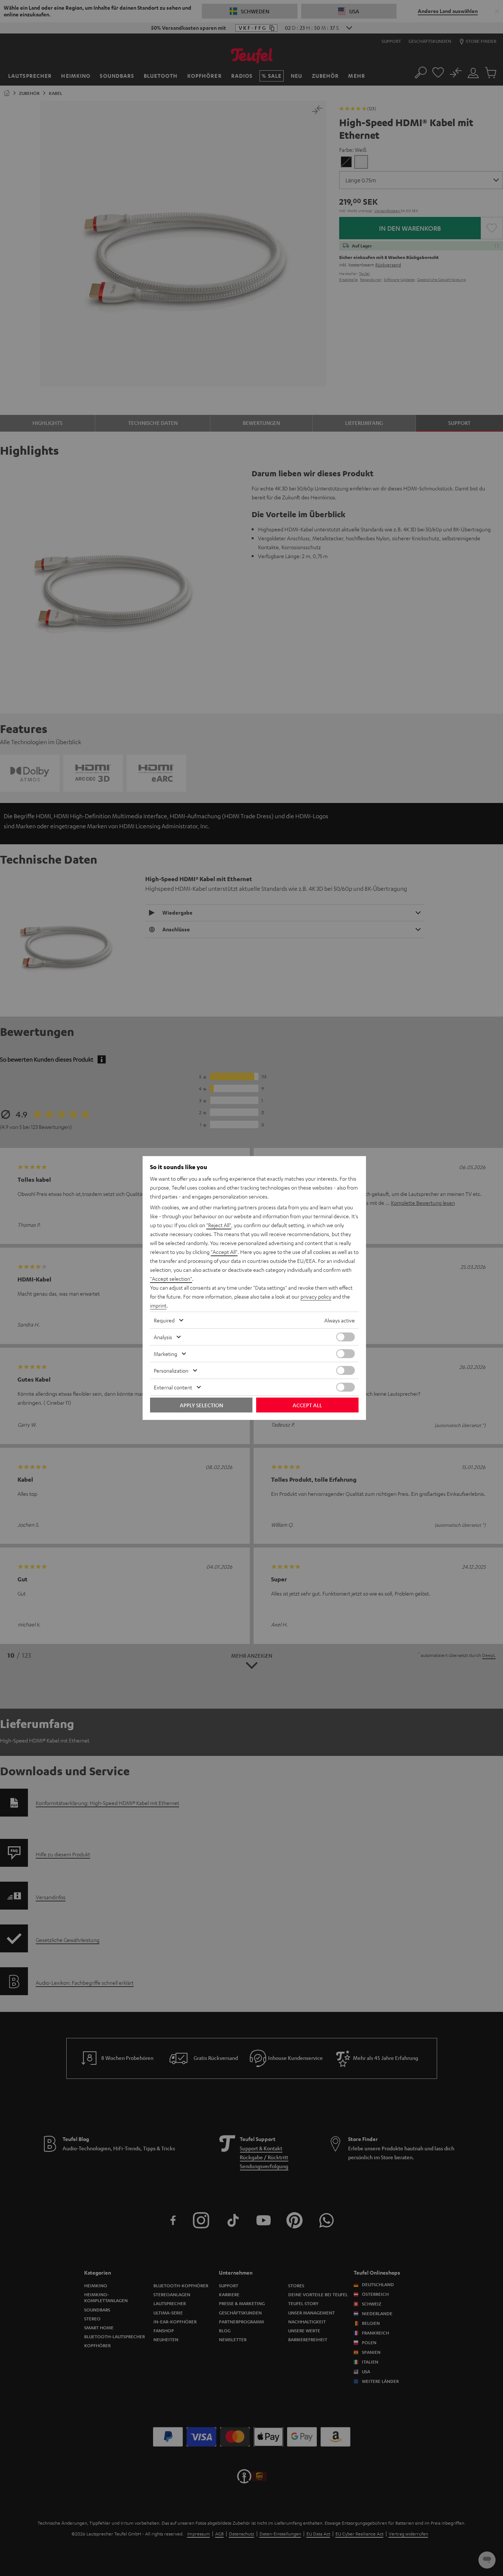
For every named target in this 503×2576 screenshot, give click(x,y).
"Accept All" (224, 1252)
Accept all (307, 1405)
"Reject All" (219, 1225)
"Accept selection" (171, 1279)
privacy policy (316, 1296)
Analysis (163, 1337)
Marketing (165, 1354)
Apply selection (201, 1405)
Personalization (171, 1370)
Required (164, 1320)
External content (173, 1387)
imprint (158, 1305)
